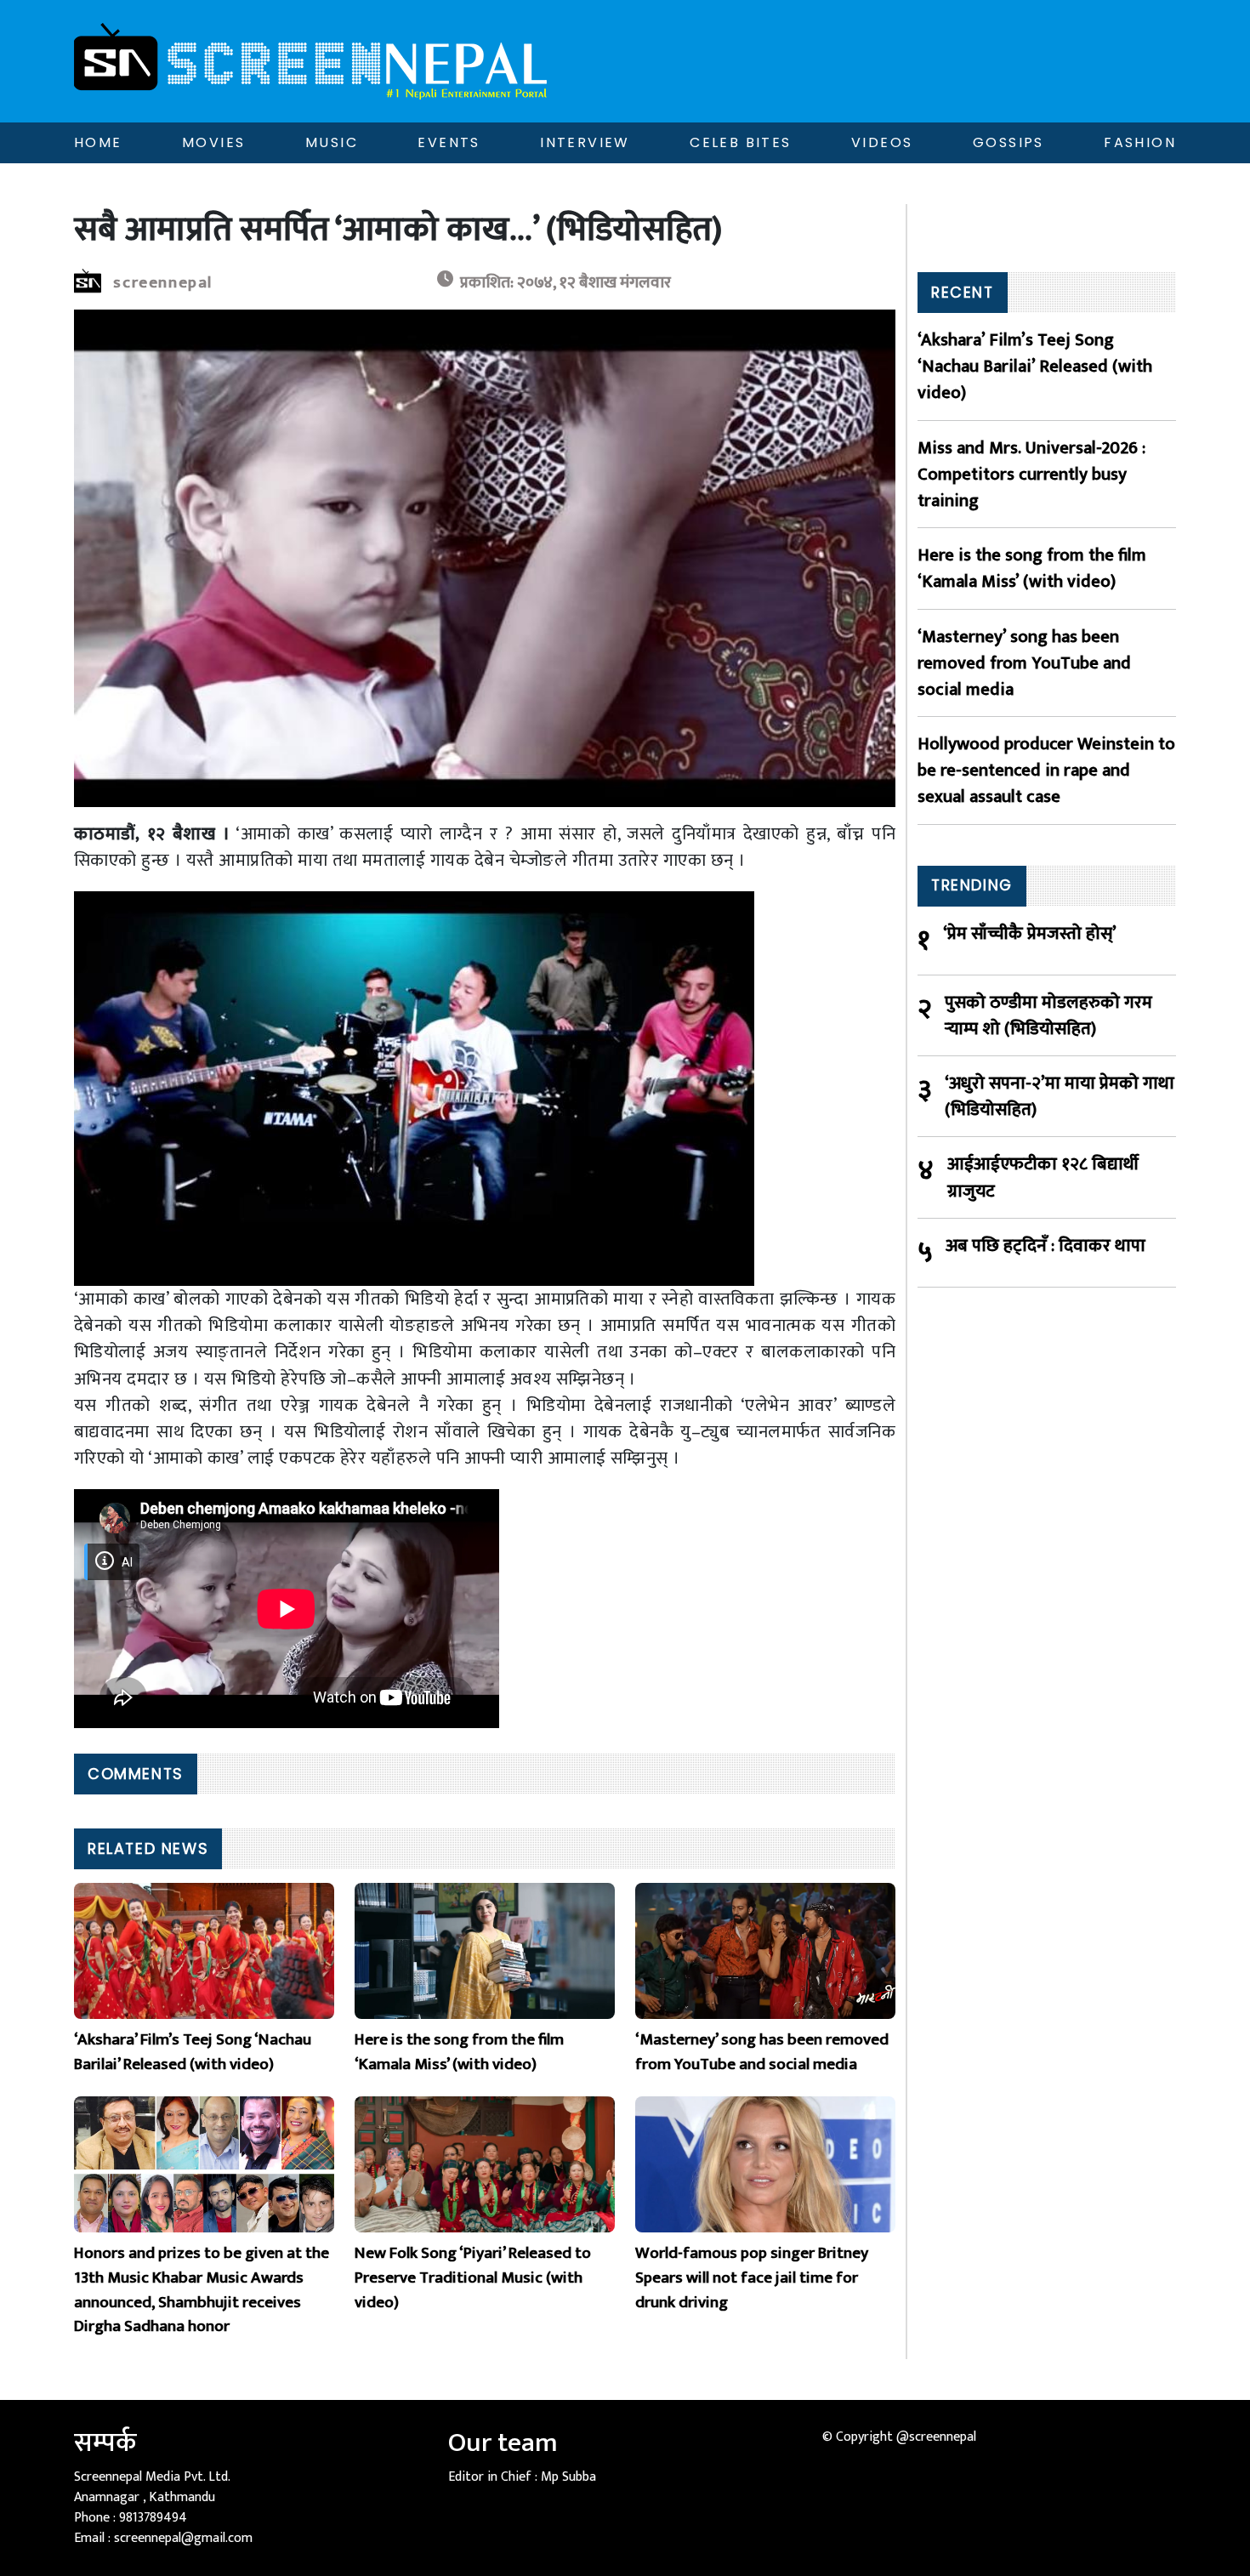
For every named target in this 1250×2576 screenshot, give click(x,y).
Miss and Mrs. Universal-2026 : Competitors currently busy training (1031, 475)
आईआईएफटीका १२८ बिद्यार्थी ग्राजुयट (1043, 1177)
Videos (882, 142)
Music (332, 142)
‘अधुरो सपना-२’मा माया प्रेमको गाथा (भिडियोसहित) (1060, 1096)
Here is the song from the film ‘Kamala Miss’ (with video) (1032, 568)
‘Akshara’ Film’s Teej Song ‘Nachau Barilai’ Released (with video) (1035, 367)
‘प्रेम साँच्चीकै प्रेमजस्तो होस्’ (1030, 934)
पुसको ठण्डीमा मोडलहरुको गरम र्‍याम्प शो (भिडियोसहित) (1048, 1015)
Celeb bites (740, 142)
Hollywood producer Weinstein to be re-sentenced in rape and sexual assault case (1046, 771)
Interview (585, 142)
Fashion (1140, 142)
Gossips (1009, 142)
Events (449, 142)
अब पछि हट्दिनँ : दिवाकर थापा (1045, 1246)
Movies (213, 142)
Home (98, 142)
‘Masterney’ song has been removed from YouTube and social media (1024, 663)
